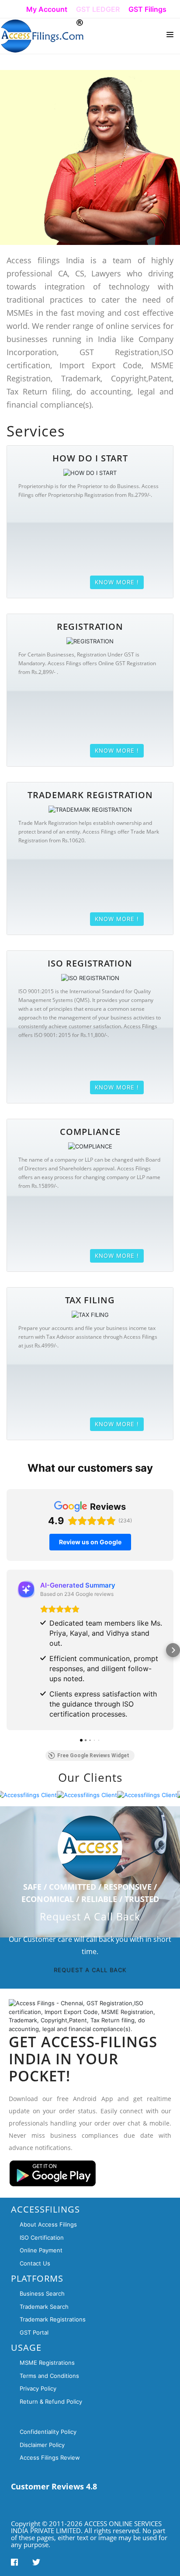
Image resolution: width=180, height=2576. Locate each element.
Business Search (42, 2293)
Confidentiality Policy (48, 2432)
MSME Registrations (47, 2363)
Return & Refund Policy (51, 2401)
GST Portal (34, 2332)
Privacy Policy (38, 2388)
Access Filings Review (50, 2457)
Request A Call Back (90, 1970)
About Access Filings (48, 2224)
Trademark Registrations (53, 2319)
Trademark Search (44, 2307)
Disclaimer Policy (42, 2445)
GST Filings (147, 9)
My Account (47, 9)
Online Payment (41, 2250)
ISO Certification (42, 2237)
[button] (7, 1650)
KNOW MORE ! (117, 582)
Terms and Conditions (49, 2376)
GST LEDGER (98, 9)
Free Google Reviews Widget (93, 1756)
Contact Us (35, 2263)
